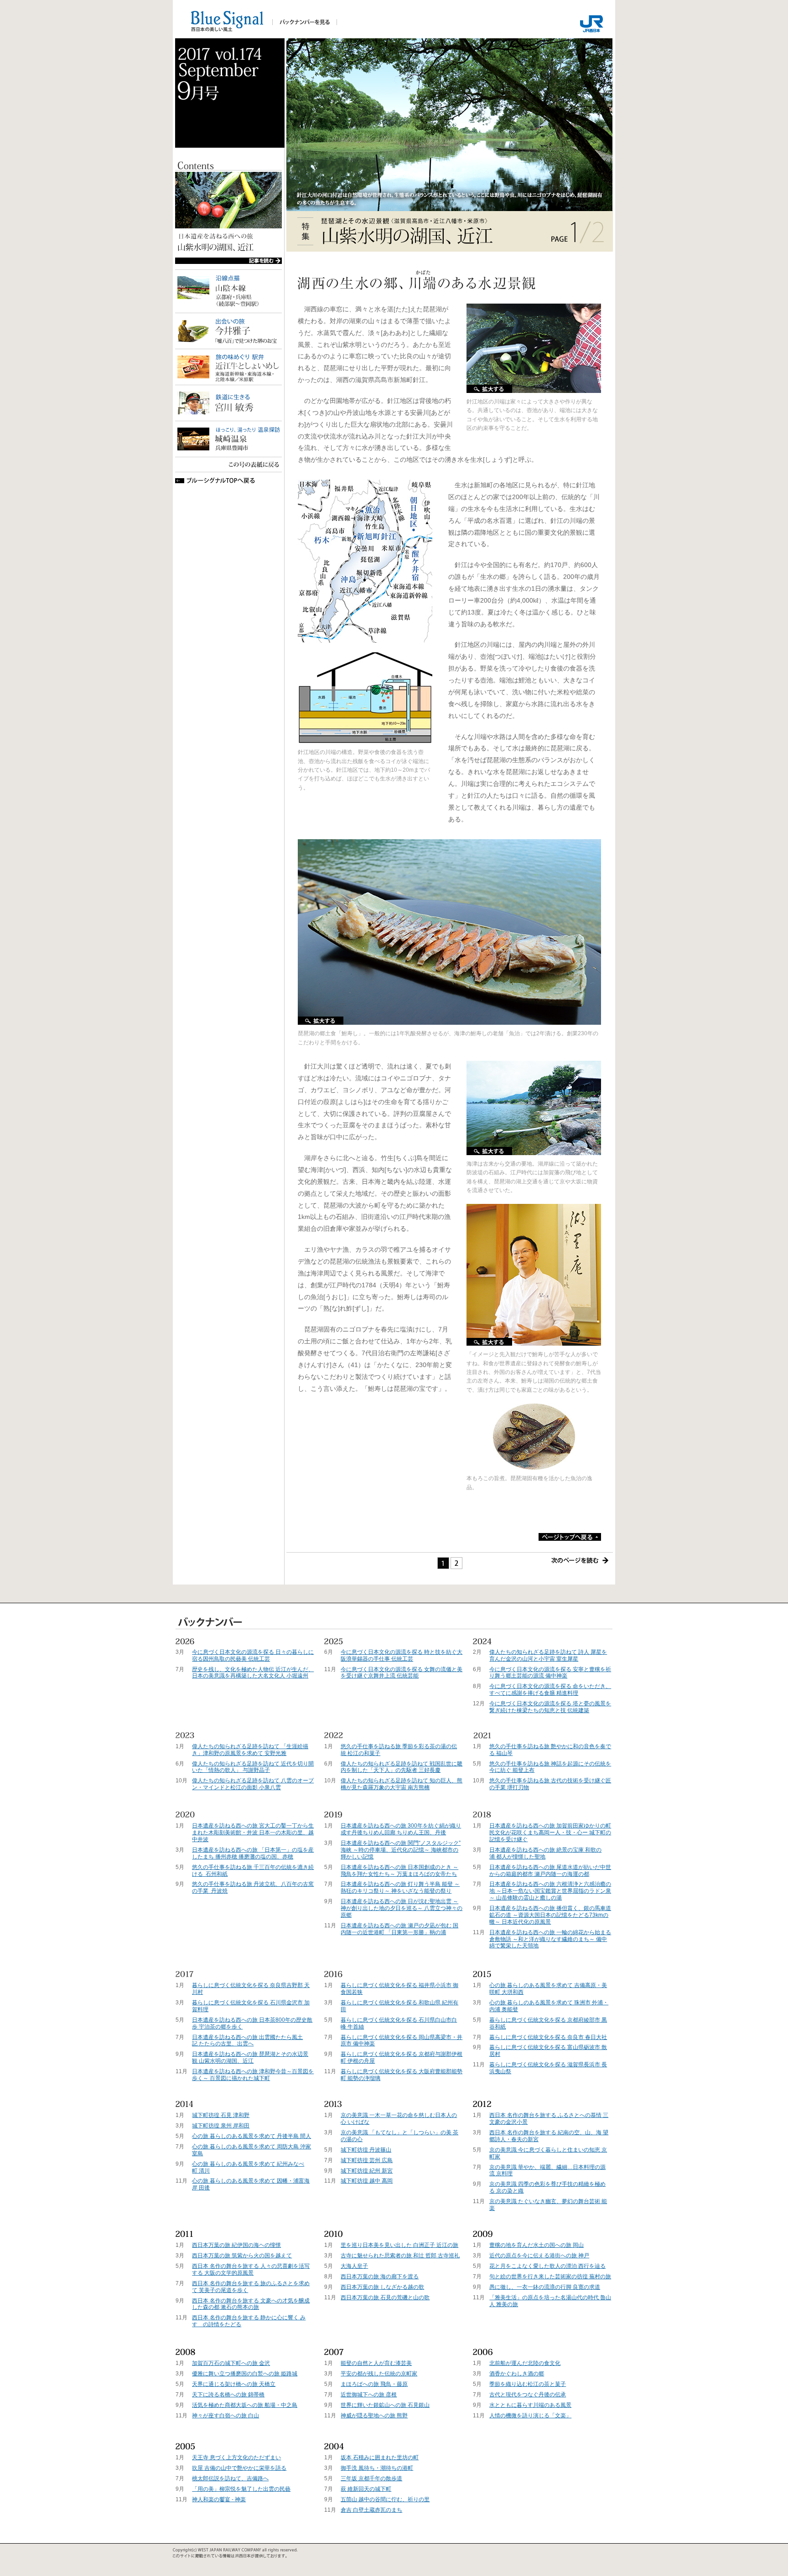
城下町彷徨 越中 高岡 (367, 2181)
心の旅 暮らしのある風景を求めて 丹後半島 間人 (251, 2136)
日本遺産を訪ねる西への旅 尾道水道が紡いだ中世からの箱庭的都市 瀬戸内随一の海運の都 (550, 1871)
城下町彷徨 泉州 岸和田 (221, 2126)
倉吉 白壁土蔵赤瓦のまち (371, 2510)
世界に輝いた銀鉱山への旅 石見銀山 (385, 2405)
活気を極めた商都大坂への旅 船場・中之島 (245, 2405)
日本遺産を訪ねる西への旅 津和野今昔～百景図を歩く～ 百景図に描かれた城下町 (253, 2075)
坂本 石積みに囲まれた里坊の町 (380, 2457)
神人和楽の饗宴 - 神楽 (219, 2499)
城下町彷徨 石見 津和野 (221, 2115)
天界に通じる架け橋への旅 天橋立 (234, 2384)
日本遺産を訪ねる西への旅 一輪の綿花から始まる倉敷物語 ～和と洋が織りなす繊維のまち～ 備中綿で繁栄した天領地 (550, 1939)
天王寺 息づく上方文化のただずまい (236, 2457)
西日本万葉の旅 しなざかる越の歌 (382, 2287)
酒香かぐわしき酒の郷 (517, 2374)
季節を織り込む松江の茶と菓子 (528, 2384)
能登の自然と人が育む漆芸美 (376, 2363)
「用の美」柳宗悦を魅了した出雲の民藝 (241, 2489)
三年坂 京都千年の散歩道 (371, 2478)
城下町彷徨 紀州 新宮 (367, 2171)
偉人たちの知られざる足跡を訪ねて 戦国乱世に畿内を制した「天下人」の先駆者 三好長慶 (402, 1767)
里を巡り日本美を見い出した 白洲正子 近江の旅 (399, 2245)
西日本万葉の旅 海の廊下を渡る (380, 2277)
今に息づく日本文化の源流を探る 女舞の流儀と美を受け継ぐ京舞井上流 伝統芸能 (402, 1673)
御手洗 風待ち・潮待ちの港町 (377, 2468)
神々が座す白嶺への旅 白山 (226, 2416)
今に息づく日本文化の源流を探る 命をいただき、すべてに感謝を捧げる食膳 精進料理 (550, 1690)
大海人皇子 (354, 2266)
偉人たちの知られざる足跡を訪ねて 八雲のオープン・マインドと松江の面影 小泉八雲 (253, 1784)
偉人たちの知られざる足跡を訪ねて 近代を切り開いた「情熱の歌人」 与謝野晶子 (253, 1767)
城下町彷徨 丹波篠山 (366, 2150)
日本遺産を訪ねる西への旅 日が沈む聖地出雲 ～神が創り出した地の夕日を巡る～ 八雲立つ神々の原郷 (402, 1908)
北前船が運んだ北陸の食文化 (525, 2363)
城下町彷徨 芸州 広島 (367, 2160)
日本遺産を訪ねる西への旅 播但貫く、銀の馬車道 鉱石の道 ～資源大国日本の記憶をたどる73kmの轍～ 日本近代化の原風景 (550, 1915)
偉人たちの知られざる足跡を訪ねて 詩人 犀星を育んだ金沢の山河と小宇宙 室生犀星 (548, 1655)
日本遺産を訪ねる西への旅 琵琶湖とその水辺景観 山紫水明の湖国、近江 (250, 2057)
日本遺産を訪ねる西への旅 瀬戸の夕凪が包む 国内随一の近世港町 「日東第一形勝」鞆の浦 (399, 1929)
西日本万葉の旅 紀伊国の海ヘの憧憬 (236, 2245)
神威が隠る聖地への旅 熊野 (374, 2416)
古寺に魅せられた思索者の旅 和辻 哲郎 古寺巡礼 (400, 2256)
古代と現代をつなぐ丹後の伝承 (528, 2395)
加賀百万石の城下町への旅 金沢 (231, 2363)
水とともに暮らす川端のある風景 (530, 2405)
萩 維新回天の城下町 (366, 2489)
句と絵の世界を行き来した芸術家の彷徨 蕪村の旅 (550, 2277)
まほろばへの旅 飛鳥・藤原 (374, 2384)
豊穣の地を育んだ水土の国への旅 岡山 (537, 2245)
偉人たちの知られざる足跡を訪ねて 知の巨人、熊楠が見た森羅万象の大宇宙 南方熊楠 (402, 1784)
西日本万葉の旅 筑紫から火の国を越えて (242, 2256)
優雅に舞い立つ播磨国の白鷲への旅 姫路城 (245, 2374)
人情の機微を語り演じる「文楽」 (530, 2416)
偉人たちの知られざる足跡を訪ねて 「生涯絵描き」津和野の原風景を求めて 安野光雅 (250, 1750)
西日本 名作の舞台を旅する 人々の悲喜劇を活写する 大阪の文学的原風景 (251, 2269)
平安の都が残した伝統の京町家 (379, 2374)
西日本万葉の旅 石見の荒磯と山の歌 (385, 2297)
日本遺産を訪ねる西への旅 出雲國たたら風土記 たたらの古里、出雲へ (247, 2041)
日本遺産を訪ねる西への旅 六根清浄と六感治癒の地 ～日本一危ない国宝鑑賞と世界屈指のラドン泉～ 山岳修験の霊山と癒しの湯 (550, 1891)
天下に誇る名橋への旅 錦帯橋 (228, 2395)
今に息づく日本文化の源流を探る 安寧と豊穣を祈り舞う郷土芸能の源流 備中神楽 (550, 1673)
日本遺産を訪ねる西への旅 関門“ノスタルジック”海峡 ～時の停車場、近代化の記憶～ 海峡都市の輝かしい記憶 (401, 1850)
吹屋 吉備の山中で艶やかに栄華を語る (239, 2468)
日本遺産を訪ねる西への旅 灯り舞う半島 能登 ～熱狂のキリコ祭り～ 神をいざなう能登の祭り (400, 1887)
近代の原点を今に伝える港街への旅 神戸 (539, 2256)
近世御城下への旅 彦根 (369, 2395)
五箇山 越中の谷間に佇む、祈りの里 (385, 2499)
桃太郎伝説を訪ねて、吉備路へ (230, 2478)
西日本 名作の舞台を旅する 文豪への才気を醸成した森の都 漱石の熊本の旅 (251, 2304)
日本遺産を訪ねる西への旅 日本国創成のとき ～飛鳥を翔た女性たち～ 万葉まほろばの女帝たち (399, 1871)
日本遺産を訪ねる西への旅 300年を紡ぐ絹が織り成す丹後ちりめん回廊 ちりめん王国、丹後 (401, 1829)
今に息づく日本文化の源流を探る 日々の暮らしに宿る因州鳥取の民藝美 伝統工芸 (253, 1655)
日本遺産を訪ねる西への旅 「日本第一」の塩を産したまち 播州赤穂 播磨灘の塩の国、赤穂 (253, 1853)
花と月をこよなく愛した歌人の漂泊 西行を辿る (547, 2266)
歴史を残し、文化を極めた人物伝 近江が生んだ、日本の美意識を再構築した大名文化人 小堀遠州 (253, 1673)
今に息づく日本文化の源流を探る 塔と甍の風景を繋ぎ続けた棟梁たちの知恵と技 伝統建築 (550, 1707)
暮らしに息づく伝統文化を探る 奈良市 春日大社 (548, 2037)
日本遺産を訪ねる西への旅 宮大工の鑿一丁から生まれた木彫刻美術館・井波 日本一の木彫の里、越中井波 (253, 1833)
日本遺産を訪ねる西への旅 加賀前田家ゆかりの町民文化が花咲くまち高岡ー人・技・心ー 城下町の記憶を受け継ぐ (550, 1833)
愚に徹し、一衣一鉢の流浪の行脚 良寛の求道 (545, 2287)
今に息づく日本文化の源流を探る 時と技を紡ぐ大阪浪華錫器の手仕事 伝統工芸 (402, 1655)
